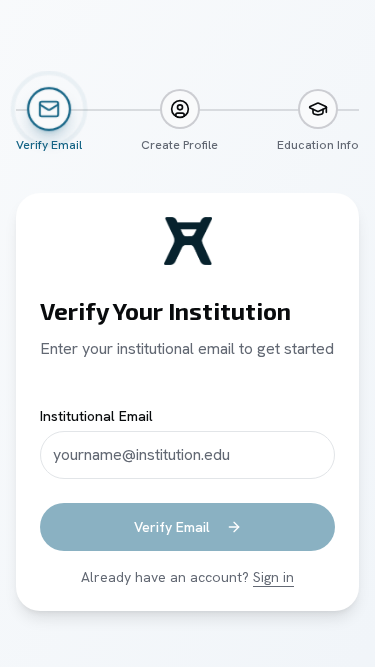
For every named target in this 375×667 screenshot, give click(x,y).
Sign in (273, 577)
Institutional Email (96, 416)
